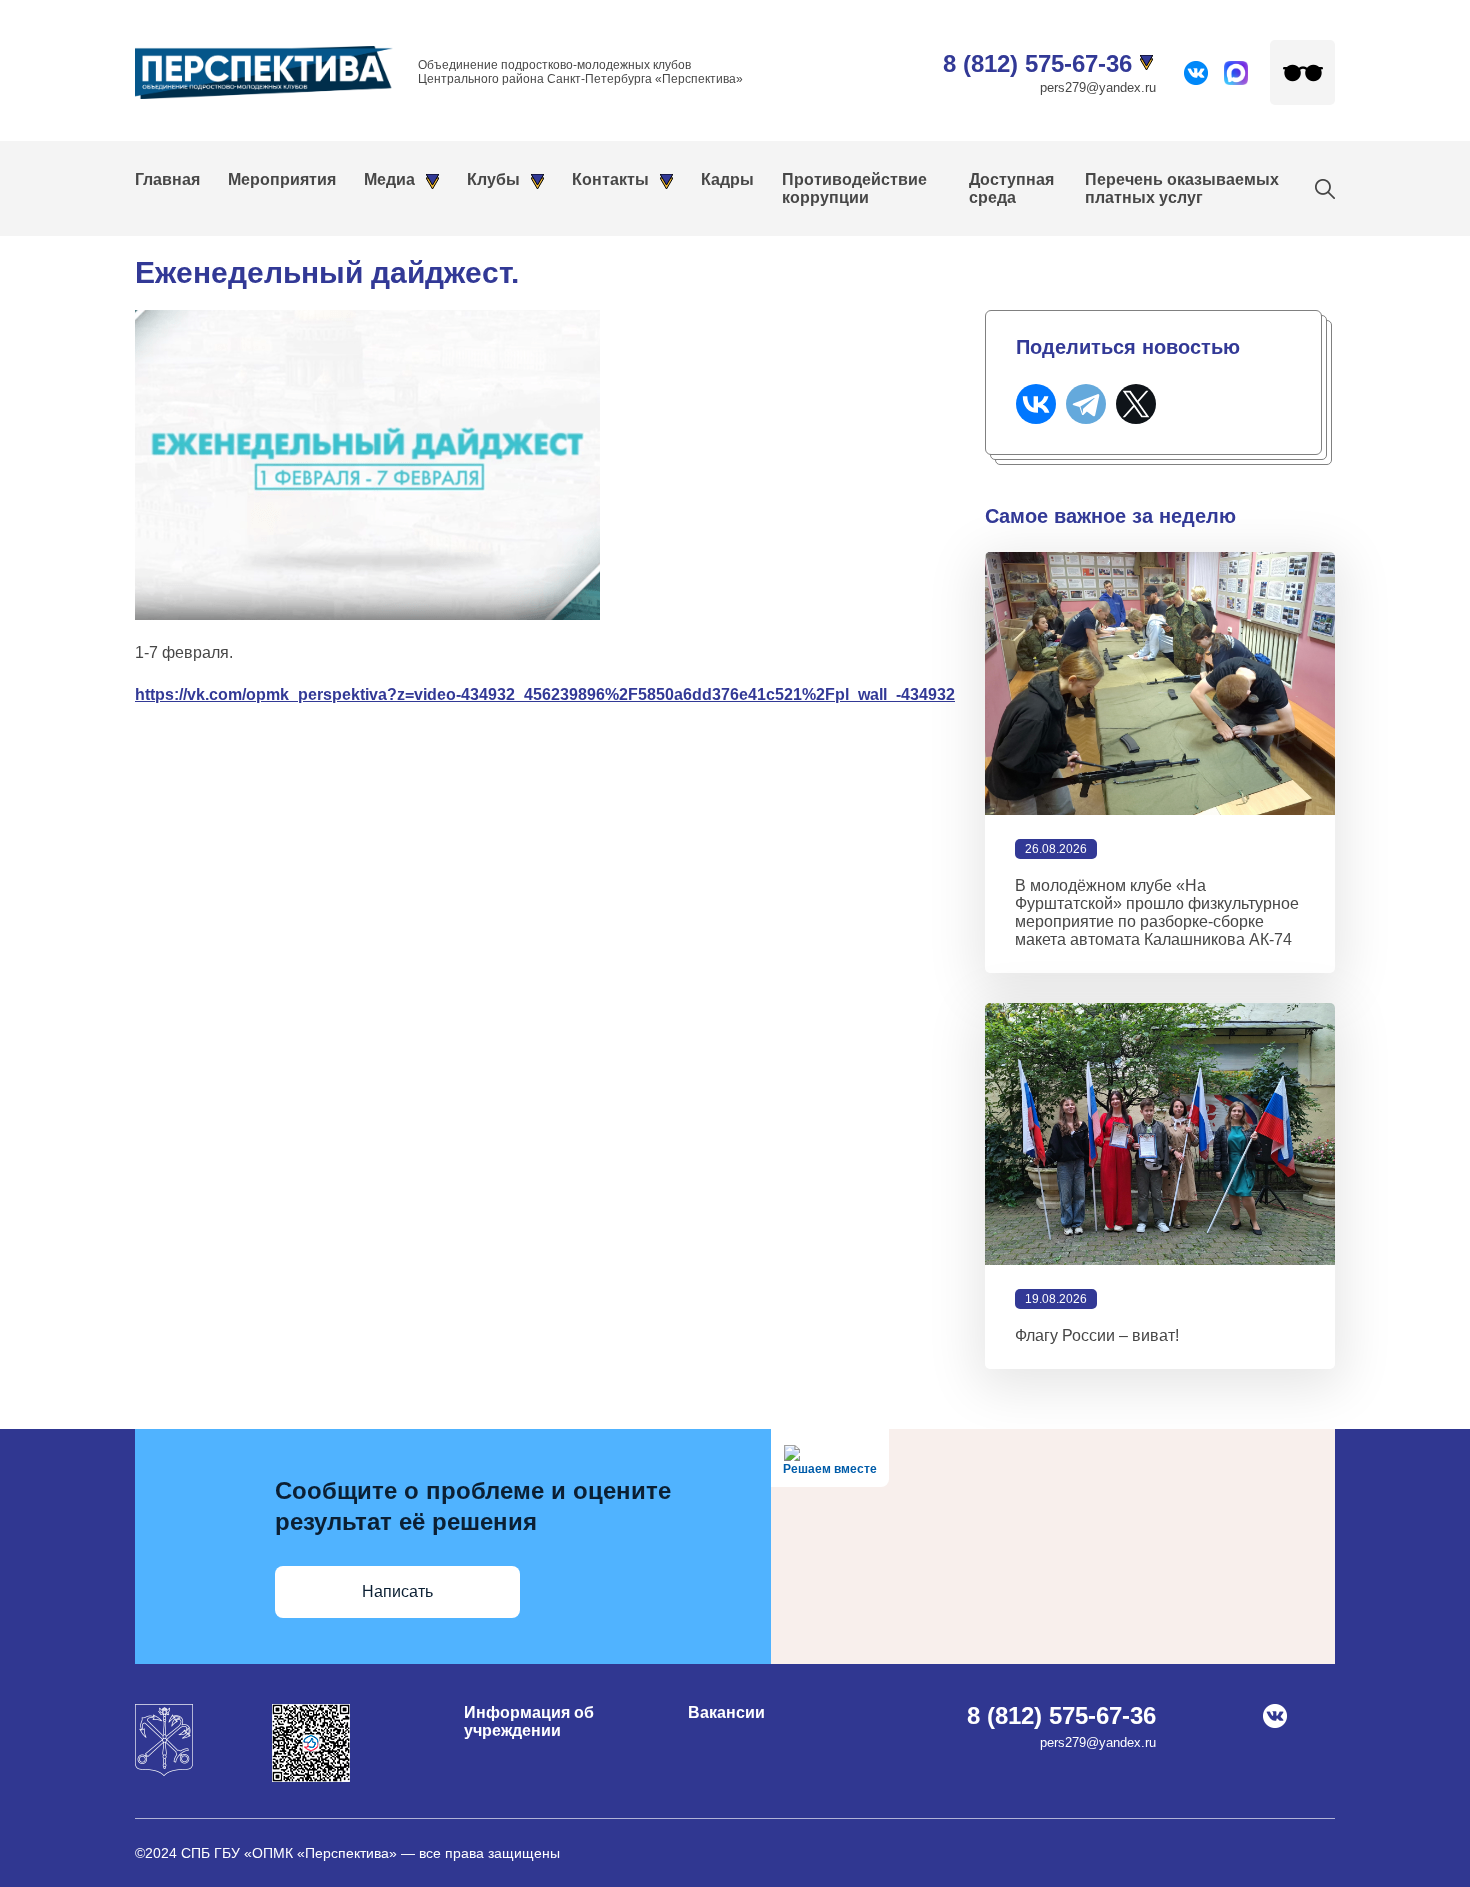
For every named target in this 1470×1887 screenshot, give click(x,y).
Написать (397, 1591)
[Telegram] (1086, 404)
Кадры (727, 179)
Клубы (493, 179)
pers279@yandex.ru (1098, 87)
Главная (167, 179)
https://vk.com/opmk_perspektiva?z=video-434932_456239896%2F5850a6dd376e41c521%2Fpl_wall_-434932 (545, 694)
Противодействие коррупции (854, 188)
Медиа (389, 179)
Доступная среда (1011, 188)
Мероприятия (282, 179)
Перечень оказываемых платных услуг (1182, 188)
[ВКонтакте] (1036, 404)
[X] (1136, 404)
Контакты (610, 179)
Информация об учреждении (529, 1721)
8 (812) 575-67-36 (1037, 63)
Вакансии (726, 1712)
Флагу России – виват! (1097, 1335)
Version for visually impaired (1302, 72)
